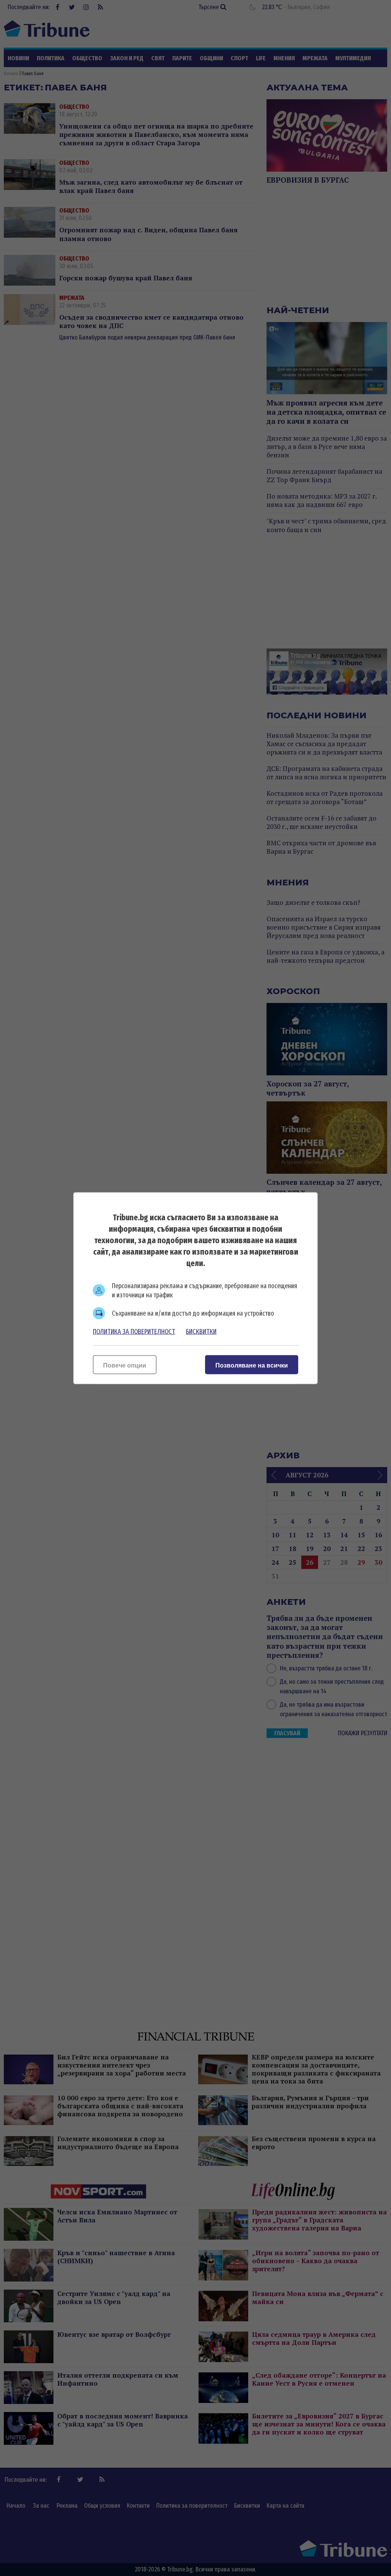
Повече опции (125, 1365)
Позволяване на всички (252, 1365)
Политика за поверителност (134, 1331)
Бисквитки (201, 1331)
